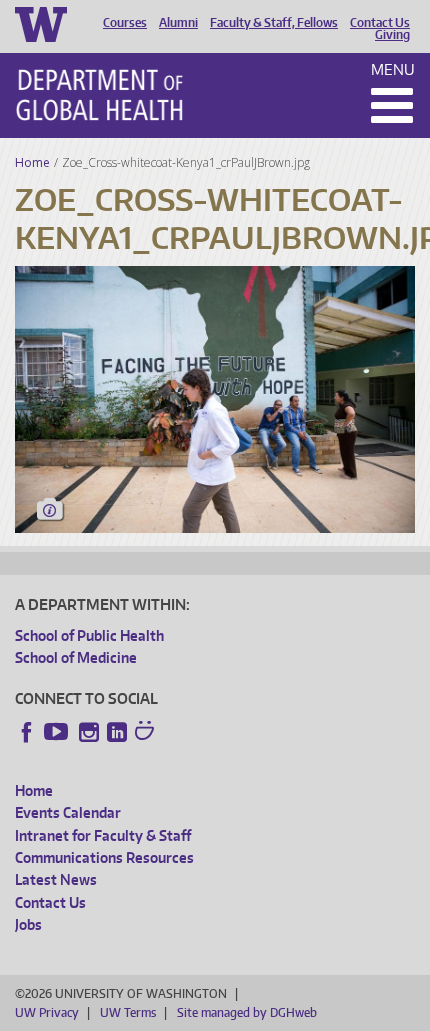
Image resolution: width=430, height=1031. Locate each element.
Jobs (28, 924)
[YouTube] (58, 732)
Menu (393, 69)
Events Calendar (68, 812)
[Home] (99, 95)
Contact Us (380, 23)
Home (32, 162)
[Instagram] (89, 732)
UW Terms (128, 1012)
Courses (125, 23)
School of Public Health (89, 635)
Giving (392, 35)
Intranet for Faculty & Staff (103, 835)
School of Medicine (76, 657)
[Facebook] (27, 732)
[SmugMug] (147, 733)
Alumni (178, 23)
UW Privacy (47, 1012)
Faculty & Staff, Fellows (274, 23)
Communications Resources (104, 857)
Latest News (56, 879)
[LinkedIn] (117, 732)
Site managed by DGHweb (247, 1012)
